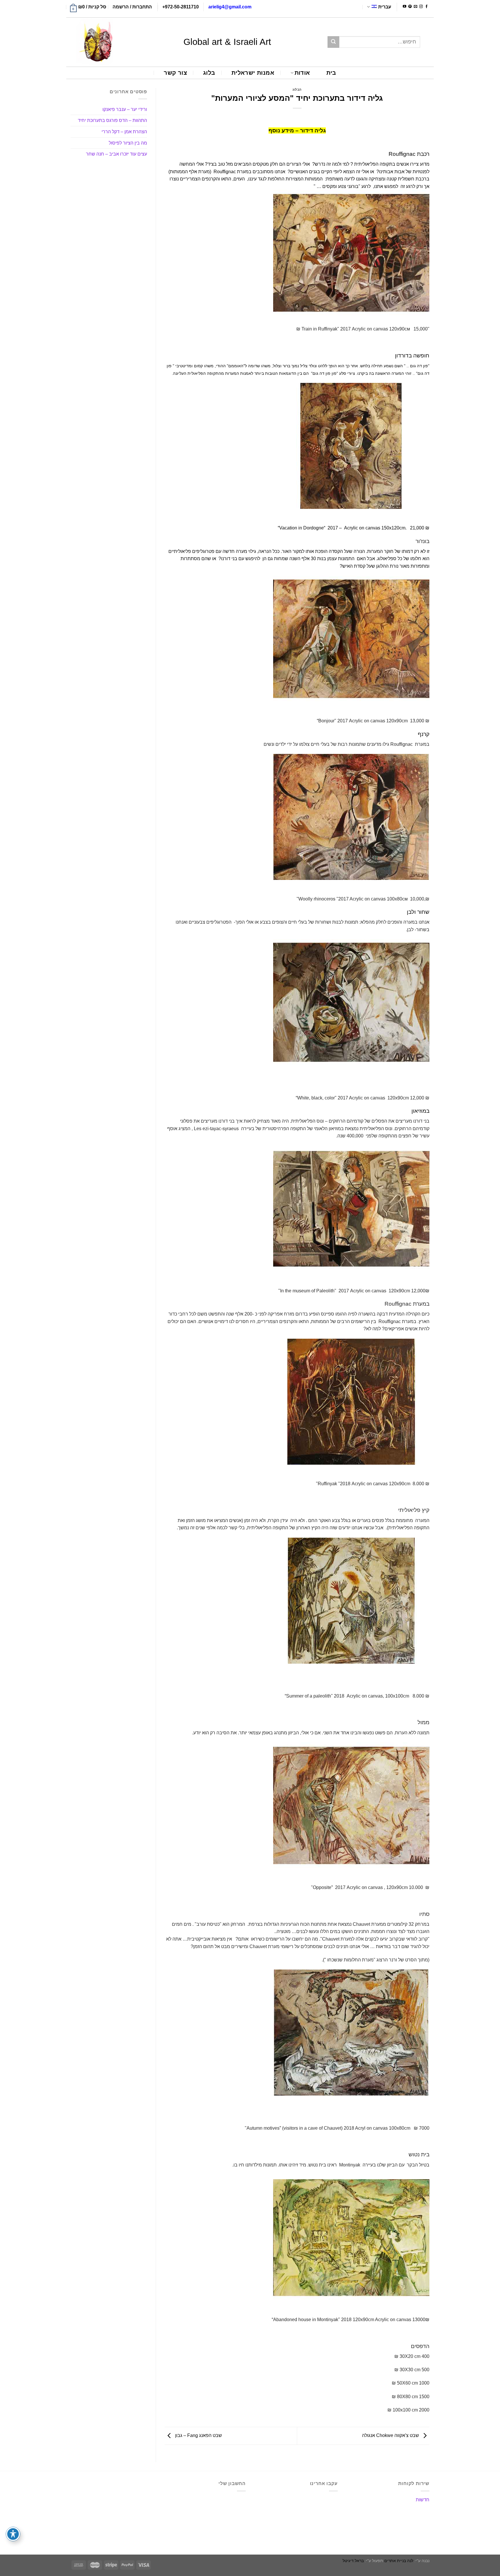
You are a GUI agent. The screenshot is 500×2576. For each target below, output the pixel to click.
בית (331, 73)
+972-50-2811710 (181, 7)
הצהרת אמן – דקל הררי (124, 132)
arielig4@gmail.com (230, 7)
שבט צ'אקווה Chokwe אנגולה (391, 2435)
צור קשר (175, 73)
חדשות (423, 2500)
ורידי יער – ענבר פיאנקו (125, 109)
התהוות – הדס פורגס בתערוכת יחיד (112, 120)
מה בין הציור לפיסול (128, 143)
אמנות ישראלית (253, 73)
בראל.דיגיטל (353, 2561)
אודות (302, 73)
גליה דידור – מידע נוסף (297, 130)
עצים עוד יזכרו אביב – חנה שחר (116, 154)
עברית (385, 7)
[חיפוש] (333, 42)
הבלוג (297, 89)
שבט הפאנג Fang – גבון (198, 2435)
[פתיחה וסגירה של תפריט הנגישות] (13, 2534)
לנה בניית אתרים (399, 2561)
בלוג (209, 73)
